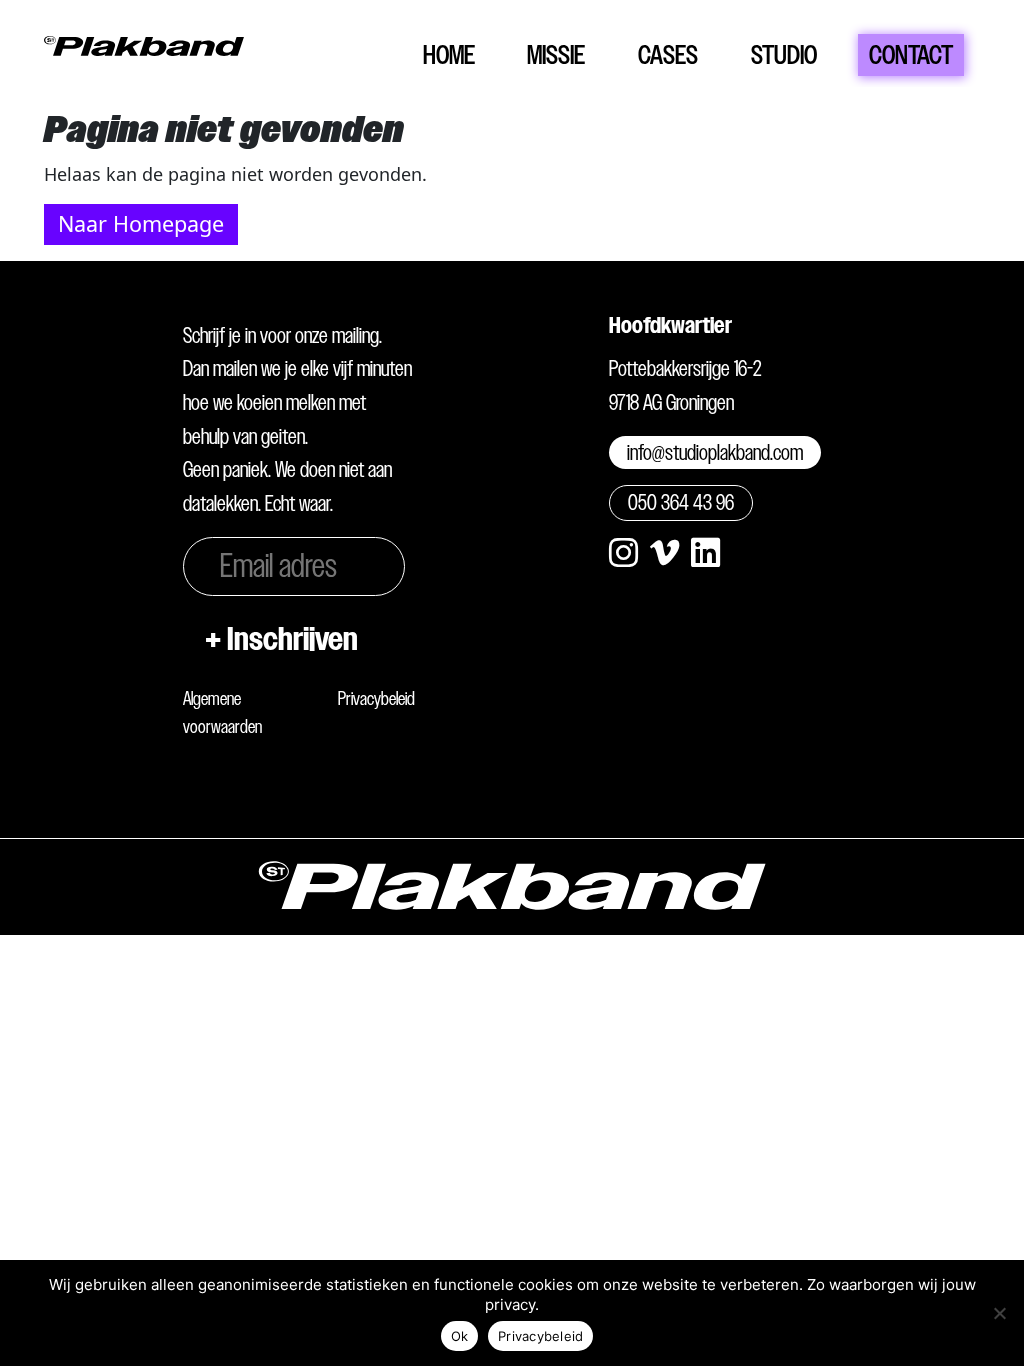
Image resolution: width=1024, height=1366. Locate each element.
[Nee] (999, 1313)
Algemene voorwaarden (222, 713)
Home (449, 54)
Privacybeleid (376, 698)
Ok (460, 1336)
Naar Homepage (141, 223)
